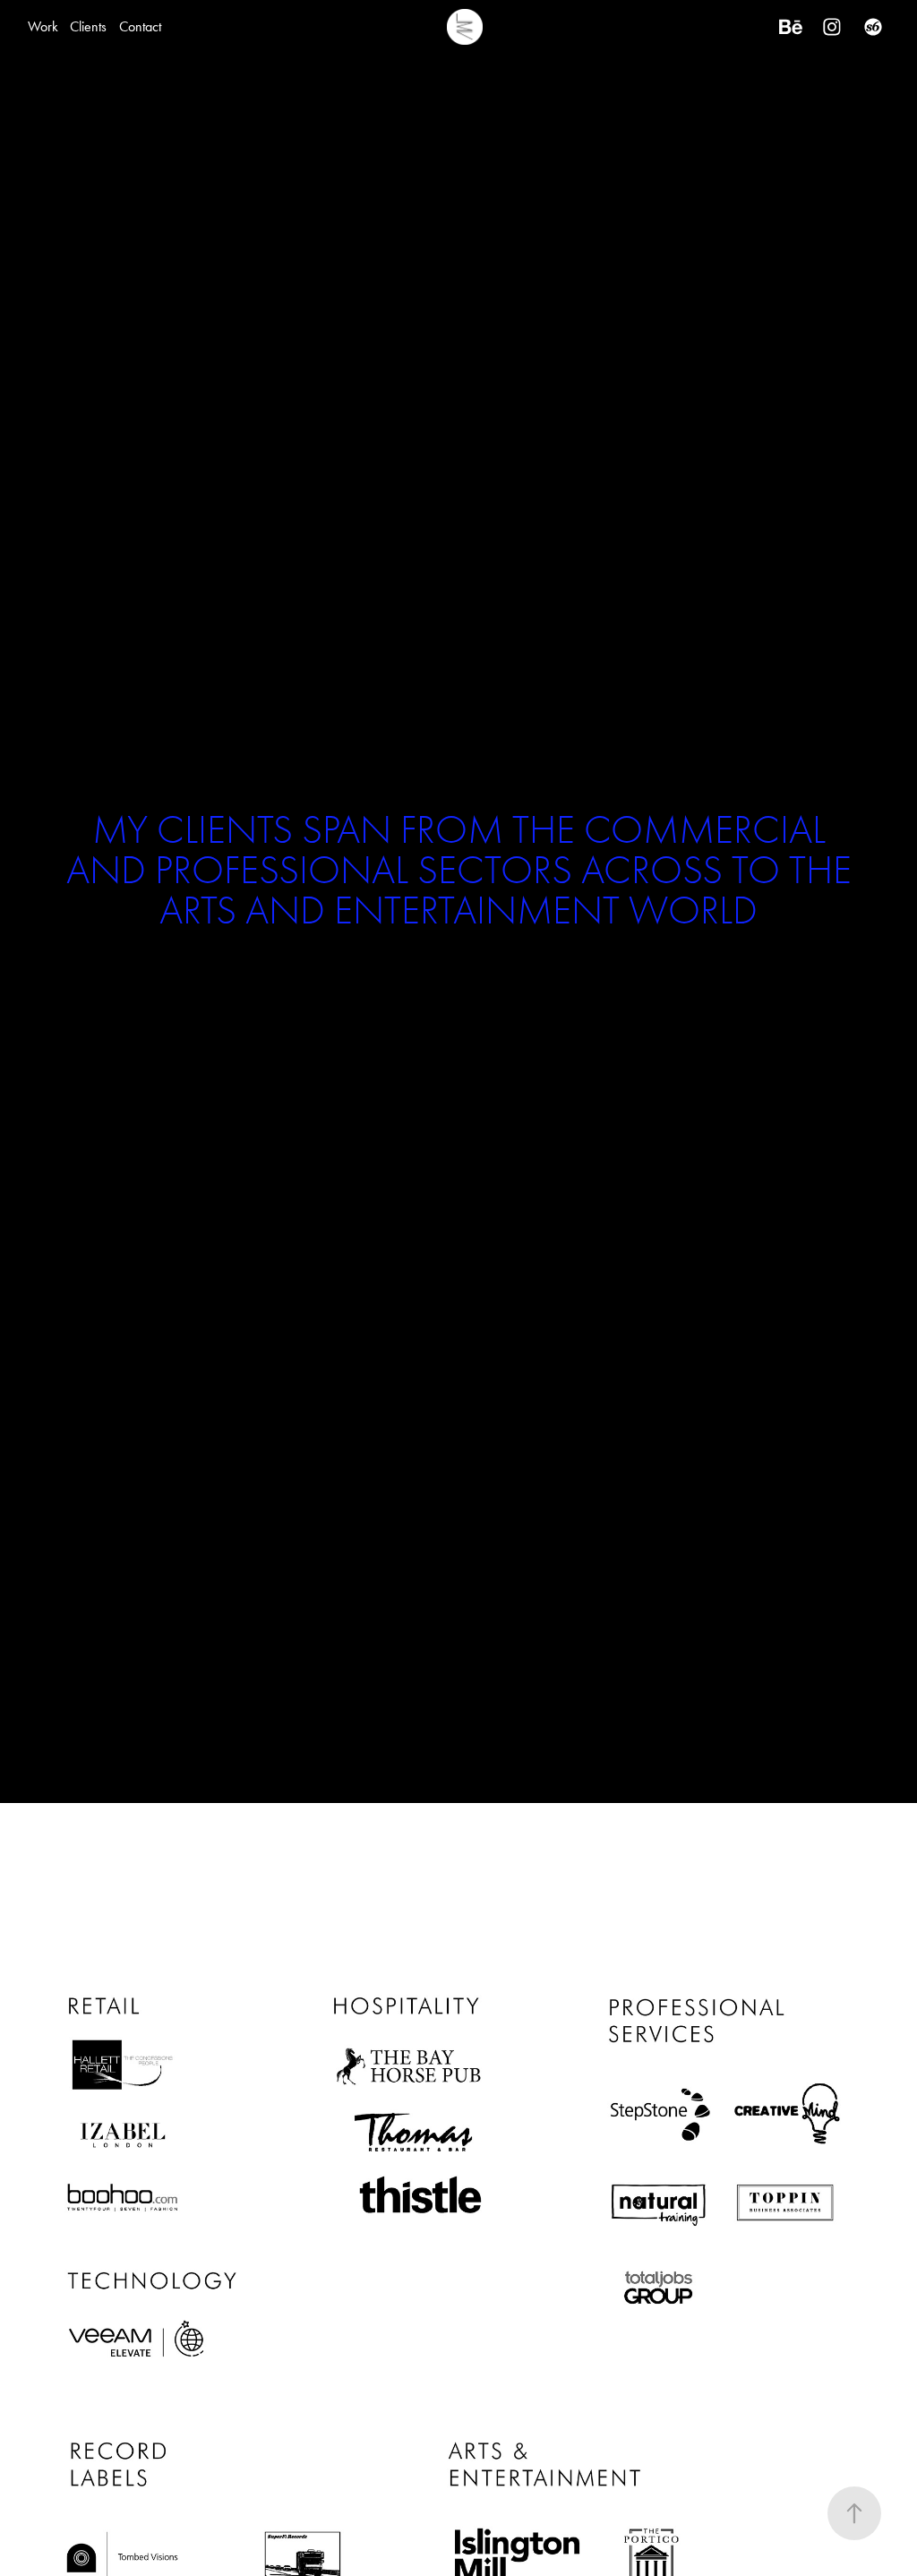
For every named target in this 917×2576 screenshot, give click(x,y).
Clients (88, 26)
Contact (140, 26)
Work (43, 26)
